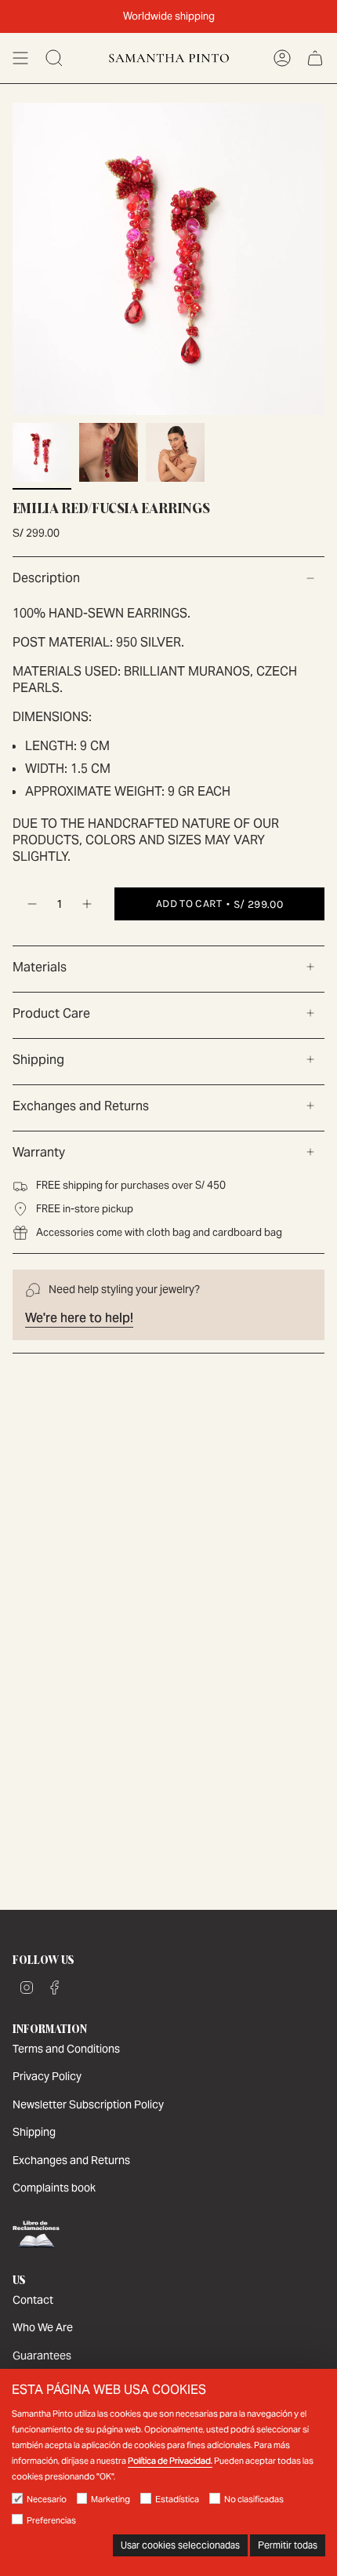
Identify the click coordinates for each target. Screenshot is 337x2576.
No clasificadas (254, 2499)
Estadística (177, 2499)
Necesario (47, 2499)
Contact (33, 2300)
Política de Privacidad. (170, 2461)
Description (46, 578)
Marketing (111, 2499)
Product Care (51, 1013)
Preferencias (51, 2520)
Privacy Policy (47, 2076)
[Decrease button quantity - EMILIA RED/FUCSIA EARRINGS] (31, 904)
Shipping (38, 1060)
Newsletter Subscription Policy (88, 2104)
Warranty (39, 1152)
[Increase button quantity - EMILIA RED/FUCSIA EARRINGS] (88, 904)
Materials (40, 967)
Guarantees (42, 2356)
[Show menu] (20, 58)
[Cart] (315, 58)
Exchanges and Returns (81, 1106)
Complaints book (54, 2188)
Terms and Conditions (66, 2049)
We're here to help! (79, 1318)
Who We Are (43, 2327)
